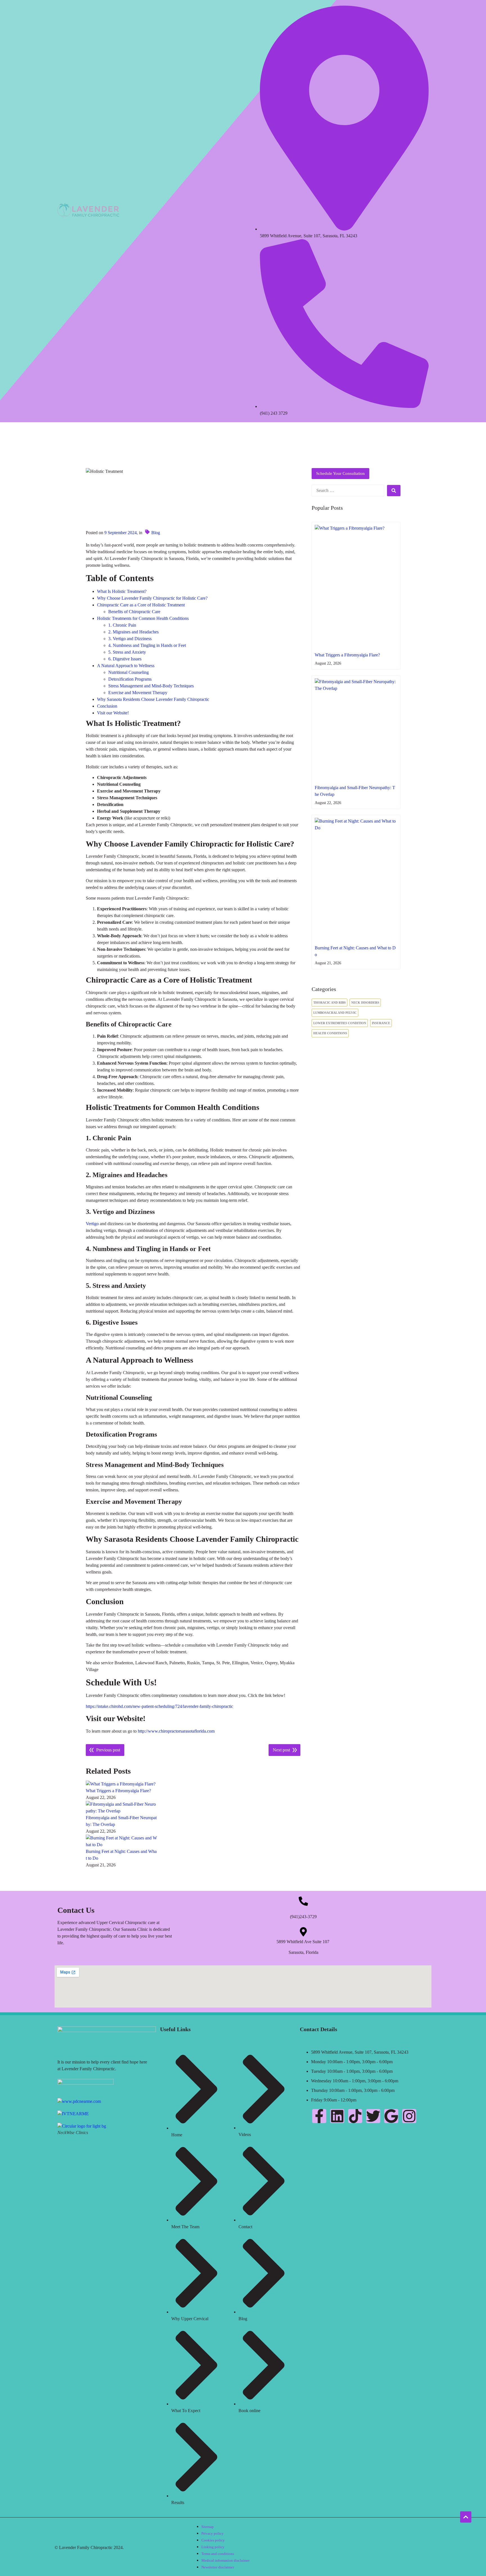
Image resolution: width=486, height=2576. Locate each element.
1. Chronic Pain (122, 625)
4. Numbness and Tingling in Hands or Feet (147, 645)
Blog (156, 533)
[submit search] (394, 491)
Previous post (108, 1750)
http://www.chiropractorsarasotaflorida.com (176, 1731)
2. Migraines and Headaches (133, 632)
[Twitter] (373, 2116)
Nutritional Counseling (129, 672)
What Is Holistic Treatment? (122, 591)
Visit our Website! (113, 713)
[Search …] (348, 491)
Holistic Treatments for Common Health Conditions (143, 618)
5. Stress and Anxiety (127, 652)
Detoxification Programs (130, 679)
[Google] (391, 2116)
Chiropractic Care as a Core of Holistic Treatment (141, 605)
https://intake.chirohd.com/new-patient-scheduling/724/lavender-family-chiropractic (159, 1706)
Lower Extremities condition (340, 1023)
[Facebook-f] (319, 2116)
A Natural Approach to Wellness (126, 666)
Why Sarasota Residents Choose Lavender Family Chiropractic (153, 699)
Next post (281, 1750)
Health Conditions (330, 1033)
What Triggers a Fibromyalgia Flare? (118, 1791)
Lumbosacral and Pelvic (335, 1013)
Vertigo (92, 1224)
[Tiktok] (355, 2116)
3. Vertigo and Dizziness (130, 639)
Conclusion (107, 706)
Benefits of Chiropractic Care (134, 612)
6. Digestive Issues (125, 659)
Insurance (381, 1023)
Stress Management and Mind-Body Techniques (151, 686)
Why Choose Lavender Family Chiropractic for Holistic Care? (152, 598)
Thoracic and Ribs (329, 1003)
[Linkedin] (337, 2116)
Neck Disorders (365, 1003)
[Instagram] (409, 2116)
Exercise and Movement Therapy (138, 693)
